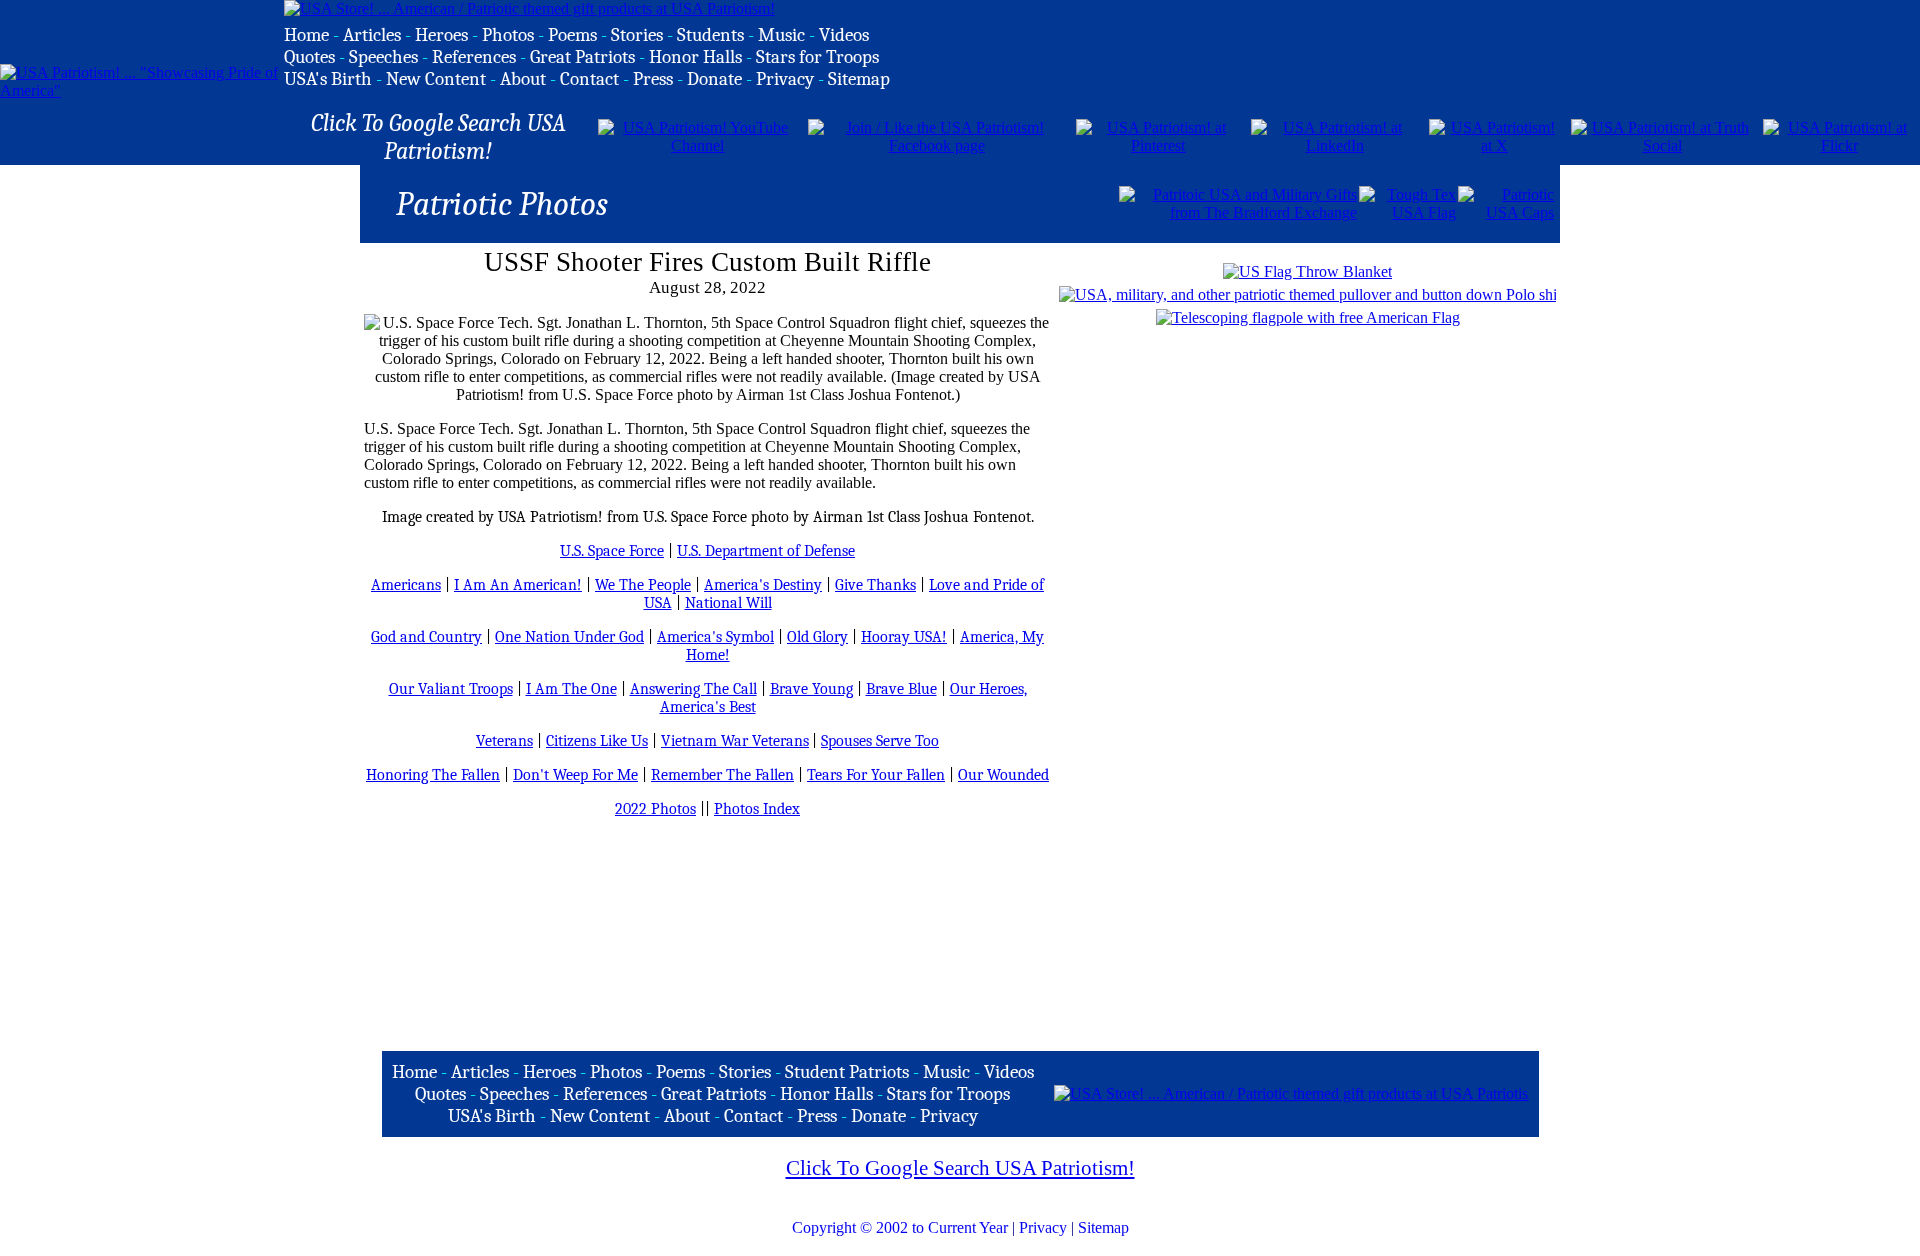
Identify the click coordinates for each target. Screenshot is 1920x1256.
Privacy (1043, 1227)
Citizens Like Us (597, 741)
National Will (728, 603)
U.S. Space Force (612, 551)
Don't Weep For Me (575, 775)
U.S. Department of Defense (766, 551)
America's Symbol (715, 637)
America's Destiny (763, 585)
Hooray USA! (904, 637)
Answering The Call (693, 689)
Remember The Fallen (722, 775)
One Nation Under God (569, 637)
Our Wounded (1003, 775)
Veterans (504, 741)
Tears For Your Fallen (876, 775)
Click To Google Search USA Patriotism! (960, 1168)
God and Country (426, 637)
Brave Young (811, 689)
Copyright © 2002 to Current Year (900, 1227)
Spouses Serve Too (880, 741)
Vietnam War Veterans (735, 741)
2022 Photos (655, 809)
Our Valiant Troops (451, 689)
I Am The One (571, 689)
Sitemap (1103, 1227)
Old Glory (817, 637)
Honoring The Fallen (433, 775)
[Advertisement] (883, 202)
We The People (643, 585)
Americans (406, 585)
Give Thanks (875, 585)
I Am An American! (518, 585)
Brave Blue (901, 689)
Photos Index (757, 809)
